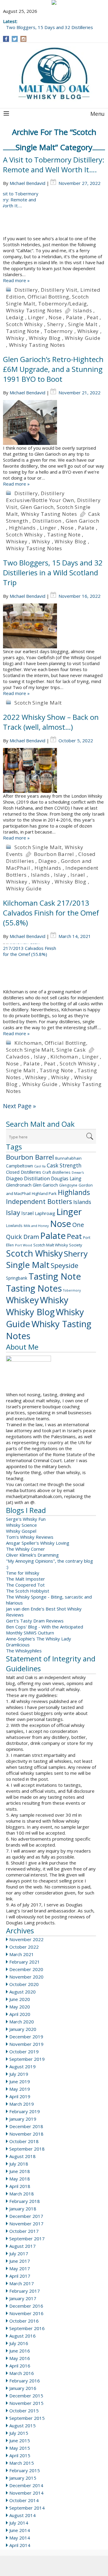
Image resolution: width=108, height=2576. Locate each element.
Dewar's (78, 1173)
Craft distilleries (56, 1172)
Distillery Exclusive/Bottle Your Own (40, 497)
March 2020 (22, 2022)
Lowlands (14, 1225)
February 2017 (25, 2291)
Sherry (55, 324)
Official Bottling (48, 297)
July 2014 (19, 2523)
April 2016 (20, 2366)
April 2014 (20, 2545)
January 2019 (23, 2119)
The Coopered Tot (25, 1585)
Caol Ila (40, 1166)
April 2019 (20, 2096)
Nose (55, 317)
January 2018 (23, 2209)
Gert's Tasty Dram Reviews (35, 1621)
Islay (60, 875)
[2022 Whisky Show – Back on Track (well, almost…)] (54, 770)
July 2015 (19, 2433)
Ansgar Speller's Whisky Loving (38, 1543)
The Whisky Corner (25, 1549)
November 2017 (26, 2224)
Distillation (47, 521)
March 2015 (22, 2463)
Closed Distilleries (24, 1172)
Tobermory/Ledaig (63, 304)
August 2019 (22, 2066)
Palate (74, 317)
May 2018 (20, 2179)
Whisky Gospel (21, 1531)
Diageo (48, 861)
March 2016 (22, 2373)
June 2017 (20, 2261)
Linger (36, 317)
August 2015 (22, 2426)
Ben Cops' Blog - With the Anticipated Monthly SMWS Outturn (45, 1630)
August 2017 (22, 2246)
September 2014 (27, 2508)
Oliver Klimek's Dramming (32, 1555)
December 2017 (26, 2216)
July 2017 (19, 2253)
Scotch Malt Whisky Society (58, 1245)
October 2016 (24, 2321)
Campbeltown (19, 1166)
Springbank (17, 1278)
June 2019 (20, 2081)
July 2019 (19, 2074)
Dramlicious (18, 1645)
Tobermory (58, 331)
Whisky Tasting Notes (34, 310)
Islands (83, 310)
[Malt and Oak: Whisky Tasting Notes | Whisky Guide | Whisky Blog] (54, 74)
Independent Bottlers (39, 1201)
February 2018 (25, 2201)
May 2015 (20, 2448)
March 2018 (22, 2194)
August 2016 (22, 2336)
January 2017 (23, 2298)
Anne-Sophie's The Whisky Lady (39, 1639)
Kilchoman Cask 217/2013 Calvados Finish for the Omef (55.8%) (51, 913)
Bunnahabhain (68, 1158)
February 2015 (25, 2470)
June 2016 (20, 2351)
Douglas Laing (66, 1178)
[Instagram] (24, 39)
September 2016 (27, 2328)
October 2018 (24, 2141)
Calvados (18, 1057)
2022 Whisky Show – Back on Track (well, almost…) (51, 722)
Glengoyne (68, 1185)
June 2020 (20, 1999)
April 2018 (20, 2186)
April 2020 (20, 2014)
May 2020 (20, 2007)
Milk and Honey (36, 1226)
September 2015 (27, 2418)
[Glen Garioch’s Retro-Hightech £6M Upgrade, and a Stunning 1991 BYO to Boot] (54, 422)
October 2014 (24, 2500)
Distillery (26, 290)
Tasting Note (23, 331)
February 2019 (25, 2111)
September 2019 (27, 2059)
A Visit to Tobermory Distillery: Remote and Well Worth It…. (54, 165)
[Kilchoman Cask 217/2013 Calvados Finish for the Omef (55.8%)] (54, 966)
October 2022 (24, 1947)
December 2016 (26, 2306)
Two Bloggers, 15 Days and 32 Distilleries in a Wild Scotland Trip (53, 572)
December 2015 (26, 2396)
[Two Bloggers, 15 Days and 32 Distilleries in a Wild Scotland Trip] (54, 626)
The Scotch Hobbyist (28, 1591)
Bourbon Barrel (54, 854)
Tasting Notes (34, 1288)
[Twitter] (15, 39)
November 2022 (26, 1939)
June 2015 (20, 2440)
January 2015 (23, 2478)
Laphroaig (45, 1213)
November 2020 (26, 1977)
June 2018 (20, 2171)
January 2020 (23, 2029)
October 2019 (24, 2052)
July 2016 (19, 2343)
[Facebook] (6, 39)
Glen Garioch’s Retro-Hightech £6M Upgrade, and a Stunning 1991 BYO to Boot (53, 369)
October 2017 (24, 2231)
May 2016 (20, 2358)
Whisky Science (21, 1525)
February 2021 (25, 1962)
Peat (92, 317)
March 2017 (22, 2283)
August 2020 (22, 1992)
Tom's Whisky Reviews (30, 1537)
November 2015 (26, 2403)
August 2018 (22, 2156)
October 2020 (24, 1984)
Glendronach (19, 1185)
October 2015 (24, 2411)
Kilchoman (28, 1043)
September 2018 (27, 2149)
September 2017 (27, 2239)
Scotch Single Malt (38, 703)
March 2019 (22, 2104)
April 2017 (20, 2276)
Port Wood (24, 1245)
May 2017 (20, 2268)
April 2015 (20, 2455)
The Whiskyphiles (24, 1651)
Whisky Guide (83, 338)
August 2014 (22, 2515)
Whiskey (88, 331)
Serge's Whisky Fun (26, 1519)
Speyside (64, 1265)
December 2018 (26, 2126)
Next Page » (19, 1106)
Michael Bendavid (27, 183)
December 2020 (26, 1969)
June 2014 (20, 2530)
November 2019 (26, 2044)
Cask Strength (64, 1165)
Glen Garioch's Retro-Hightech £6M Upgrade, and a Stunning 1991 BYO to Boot (51, 24)
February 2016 (25, 2381)
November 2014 (26, 2493)
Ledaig (15, 317)
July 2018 (19, 2164)
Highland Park (44, 1193)
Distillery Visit (59, 290)
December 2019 (26, 2037)
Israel (78, 875)
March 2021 (22, 1954)
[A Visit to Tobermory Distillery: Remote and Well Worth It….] (54, 213)
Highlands (22, 528)
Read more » (16, 280)
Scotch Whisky (24, 324)
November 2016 (26, 2313)
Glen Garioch (37, 507)
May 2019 (20, 2089)
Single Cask (71, 1050)
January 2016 (23, 2388)
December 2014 (26, 2485)
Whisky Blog (45, 338)
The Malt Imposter (25, 1579)
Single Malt (83, 324)
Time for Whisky (23, 1573)
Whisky (15, 338)
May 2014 (20, 2538)
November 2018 (26, 2134)
